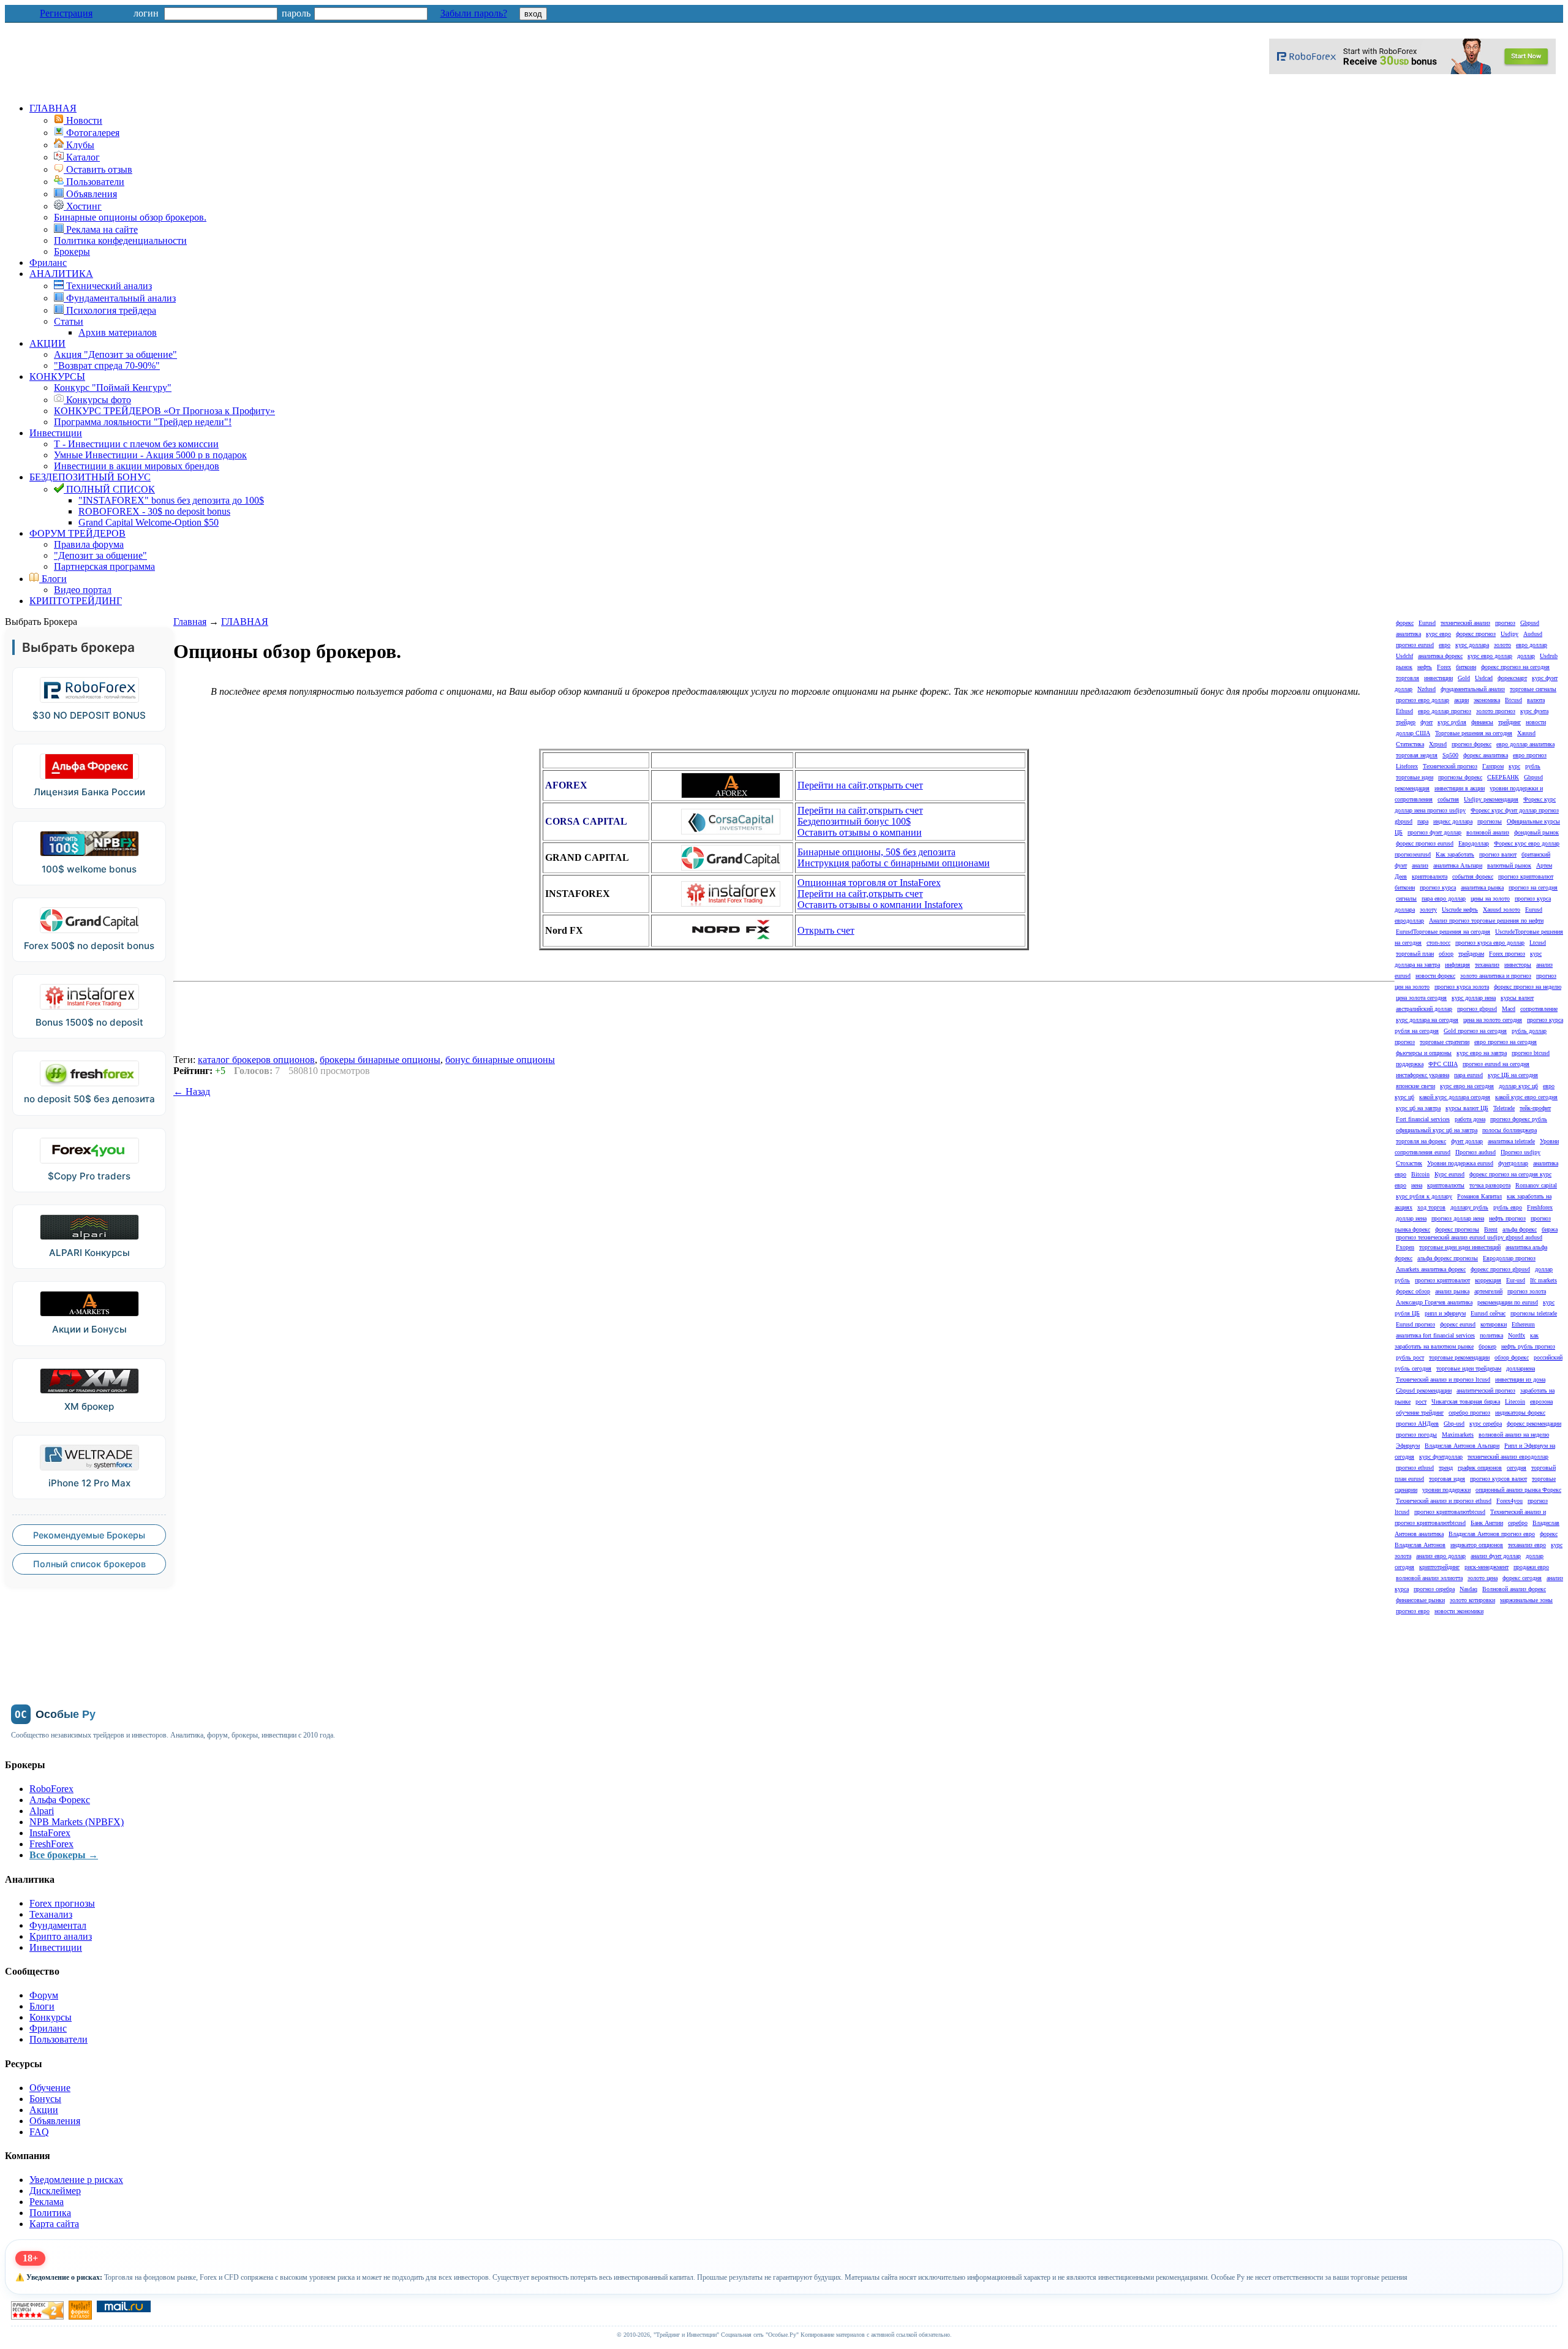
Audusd (1533, 634)
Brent (1491, 1229)
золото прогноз (1496, 711)
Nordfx (1517, 1335)
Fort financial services (1423, 1119)
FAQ (39, 2132)
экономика (1487, 700)
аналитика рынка (1482, 887)
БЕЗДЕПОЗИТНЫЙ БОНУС (90, 477)
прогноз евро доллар (1423, 700)
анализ (1420, 865)
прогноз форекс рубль (1519, 1119)
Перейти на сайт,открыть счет (860, 785)
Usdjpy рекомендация (1491, 799)
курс (1514, 766)
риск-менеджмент (1487, 1567)
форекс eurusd (1458, 1324)
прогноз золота (1527, 1291)
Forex (1444, 667)
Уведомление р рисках (76, 2180)
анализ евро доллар (1441, 1556)
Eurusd (1427, 623)
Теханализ (51, 1914)
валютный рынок (1509, 865)
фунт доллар (1467, 1141)
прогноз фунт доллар (1434, 832)
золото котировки (1472, 1600)
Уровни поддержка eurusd (1460, 1163)
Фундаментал (58, 1925)
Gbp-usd (1454, 1424)
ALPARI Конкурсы (89, 1253)
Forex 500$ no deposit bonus (89, 946)
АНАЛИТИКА (61, 274)
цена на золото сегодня (1493, 1020)
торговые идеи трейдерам (1469, 1368)
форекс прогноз (1476, 634)
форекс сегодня (1522, 1578)
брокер (1487, 1346)
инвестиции (1438, 678)
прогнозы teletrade (1534, 1313)
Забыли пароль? (474, 13)
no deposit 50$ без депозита (89, 1099)
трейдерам (1471, 954)
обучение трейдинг (1420, 1413)
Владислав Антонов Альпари (1462, 1446)
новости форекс (1435, 976)
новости (1536, 722)
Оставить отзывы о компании (860, 832)
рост (1421, 1401)
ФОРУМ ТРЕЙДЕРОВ (77, 533)
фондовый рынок (1536, 832)
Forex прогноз (1507, 954)
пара (1423, 821)
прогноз (1505, 623)
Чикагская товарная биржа (1466, 1401)
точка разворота (1490, 1185)
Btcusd (1513, 700)
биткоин (1466, 667)
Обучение (50, 2088)
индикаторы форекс (1520, 1413)
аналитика (1408, 634)
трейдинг (1510, 722)
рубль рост (1410, 1357)
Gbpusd (1530, 623)
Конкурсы (51, 2017)
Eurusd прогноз (1415, 1324)
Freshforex (1540, 1207)
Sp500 (1450, 755)
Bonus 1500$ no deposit (89, 1022)
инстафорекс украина (1423, 1075)
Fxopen (1405, 1247)
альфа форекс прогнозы (1448, 1258)
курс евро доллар (1490, 656)
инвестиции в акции (1460, 788)
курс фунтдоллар (1441, 1457)
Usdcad (1484, 678)
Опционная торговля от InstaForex (869, 883)
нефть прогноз (1507, 1218)
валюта (1536, 700)
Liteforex (1407, 766)
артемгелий (1488, 1291)
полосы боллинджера (1510, 1130)
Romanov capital (1536, 1185)
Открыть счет (826, 930)
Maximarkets (1458, 1435)
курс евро (1438, 634)
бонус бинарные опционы (500, 1060)
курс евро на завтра (1482, 1053)
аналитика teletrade (1511, 1141)
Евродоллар (1474, 843)
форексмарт (1512, 678)
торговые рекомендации (1459, 1357)
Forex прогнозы (62, 1903)
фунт (1427, 722)
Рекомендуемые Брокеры (89, 1535)
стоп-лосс (1438, 943)
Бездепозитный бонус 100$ (854, 821)
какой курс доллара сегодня (1455, 1097)
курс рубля (1452, 722)
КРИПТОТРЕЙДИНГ (76, 601)
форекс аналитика (1486, 755)
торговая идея (1447, 1479)
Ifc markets (1543, 1280)
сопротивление (1539, 1009)
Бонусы (45, 2099)
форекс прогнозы (1457, 1229)
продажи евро (1531, 1567)
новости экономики (1459, 1611)
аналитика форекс (1440, 656)
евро (1445, 645)
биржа (1550, 1229)
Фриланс (48, 263)
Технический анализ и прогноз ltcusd (1443, 1379)
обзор (1446, 954)
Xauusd (1526, 733)
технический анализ (1465, 623)
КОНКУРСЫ (57, 376)
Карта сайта (54, 2224)
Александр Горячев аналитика (1434, 1302)
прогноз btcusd (1531, 1053)
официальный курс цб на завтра (1437, 1130)
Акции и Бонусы (89, 1329)
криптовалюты (1446, 1185)
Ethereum (1523, 1324)
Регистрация (66, 13)
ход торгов (1431, 1207)
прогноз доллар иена (1458, 1218)
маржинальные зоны (1526, 1600)
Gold (1464, 678)
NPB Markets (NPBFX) (77, 1822)
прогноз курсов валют (1498, 1479)
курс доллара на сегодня (1427, 1020)
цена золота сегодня (1421, 998)
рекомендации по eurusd (1508, 1302)
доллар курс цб (1518, 1086)
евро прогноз (1530, 755)
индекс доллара (1453, 821)
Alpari (42, 1811)
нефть (1425, 667)
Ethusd (1404, 711)
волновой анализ (1488, 832)
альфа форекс (1520, 1229)
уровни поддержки (1446, 1490)
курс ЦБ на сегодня (1513, 1075)
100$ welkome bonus (89, 869)
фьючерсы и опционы (1424, 1053)
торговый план (1415, 954)
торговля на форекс (1421, 1141)
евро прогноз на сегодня (1506, 1042)
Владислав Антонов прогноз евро (1492, 1534)
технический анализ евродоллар (1508, 1457)
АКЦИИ (47, 343)
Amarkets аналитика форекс (1431, 1269)
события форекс (1473, 876)
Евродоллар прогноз (1509, 1258)
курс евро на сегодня (1467, 1086)
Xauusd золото (1502, 910)
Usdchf (1404, 656)
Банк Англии (1487, 1523)
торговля (1408, 678)
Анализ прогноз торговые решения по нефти (1486, 921)
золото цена (1483, 1578)
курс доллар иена (1474, 998)
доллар (1526, 656)
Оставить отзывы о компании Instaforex (880, 905)
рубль (1533, 766)
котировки (1494, 1324)
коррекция (1488, 1280)
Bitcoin (1420, 1174)
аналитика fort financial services (1435, 1335)
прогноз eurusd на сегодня (1496, 1064)
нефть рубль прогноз (1528, 1346)
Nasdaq (1468, 1589)
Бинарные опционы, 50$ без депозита (876, 852)
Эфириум (1408, 1446)
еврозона (1541, 1401)
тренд (1446, 1468)
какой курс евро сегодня (1526, 1097)
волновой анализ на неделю (1514, 1435)
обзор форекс (1512, 1357)
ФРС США (1443, 1064)
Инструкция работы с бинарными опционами (894, 863)
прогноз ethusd (1415, 1468)
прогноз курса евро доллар (1490, 943)
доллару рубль (1469, 1207)
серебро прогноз (1469, 1413)
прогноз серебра (1434, 1589)
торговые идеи (1415, 777)
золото (1502, 645)
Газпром (1493, 766)
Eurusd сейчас (1488, 1313)
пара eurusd (1468, 1075)
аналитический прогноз (1486, 1390)
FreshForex (51, 1844)
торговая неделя (1417, 755)
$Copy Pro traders (89, 1176)
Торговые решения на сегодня (1474, 733)
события (1448, 799)
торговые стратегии (1445, 1042)
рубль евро (1508, 1207)
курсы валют (1517, 998)
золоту (1428, 910)
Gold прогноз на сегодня (1475, 1031)
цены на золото (1490, 898)
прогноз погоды (1416, 1435)
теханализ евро (1527, 1545)
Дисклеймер (55, 2191)
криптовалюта (1430, 876)
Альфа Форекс (60, 1800)
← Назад (192, 1091)
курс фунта (1534, 711)
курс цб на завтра (1418, 1108)
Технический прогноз (1450, 766)
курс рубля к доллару (1424, 1196)
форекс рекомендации (1534, 1424)
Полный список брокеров (89, 1564)
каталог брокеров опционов (256, 1060)
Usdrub (1549, 656)
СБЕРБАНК (1503, 777)
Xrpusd (1438, 744)
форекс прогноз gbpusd (1500, 1269)
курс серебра (1486, 1424)
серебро (1518, 1523)
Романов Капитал (1479, 1196)
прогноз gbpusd (1477, 1009)
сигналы (1406, 898)
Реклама (47, 2202)
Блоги (53, 579)
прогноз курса (1438, 887)
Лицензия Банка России (89, 792)
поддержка (1410, 1064)
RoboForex (51, 1789)
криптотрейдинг (1439, 1567)
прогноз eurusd (1415, 645)
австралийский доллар (1424, 1009)
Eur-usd (1516, 1280)
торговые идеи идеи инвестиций (1460, 1247)
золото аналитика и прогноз (1496, 976)
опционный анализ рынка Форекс (1518, 1490)
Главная (190, 622)
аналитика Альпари (1458, 865)
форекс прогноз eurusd (1425, 843)
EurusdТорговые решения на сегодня (1443, 932)
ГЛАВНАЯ (53, 108)
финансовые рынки (1420, 1600)
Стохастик (1409, 1163)
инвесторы (1518, 965)
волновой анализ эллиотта (1429, 1578)
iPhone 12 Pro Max (89, 1483)
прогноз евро (1413, 1611)
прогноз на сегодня (1533, 887)
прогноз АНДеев (1417, 1424)
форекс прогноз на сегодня (1515, 667)
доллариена (1521, 1368)
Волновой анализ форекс (1514, 1589)
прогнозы (1490, 821)
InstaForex (50, 1833)
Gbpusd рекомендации (1424, 1390)
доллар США (1413, 733)
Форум (44, 1995)
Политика (50, 2213)
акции (1461, 700)
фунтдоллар (1513, 1163)
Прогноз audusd (1476, 1152)
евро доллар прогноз (1445, 711)
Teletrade (1504, 1108)
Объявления (55, 2121)
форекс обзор (1413, 1291)
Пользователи (58, 2039)
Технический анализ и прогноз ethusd (1444, 1501)
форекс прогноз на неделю (1528, 987)
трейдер (1406, 722)
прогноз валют (1498, 854)
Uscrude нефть (1460, 910)
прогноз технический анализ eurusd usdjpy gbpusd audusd (1469, 1237)
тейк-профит (1535, 1108)
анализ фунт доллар (1496, 1556)
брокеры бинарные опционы (380, 1060)
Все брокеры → (64, 1855)
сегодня (1517, 1468)
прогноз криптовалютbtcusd (1450, 1512)
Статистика (1410, 744)
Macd (1509, 1009)
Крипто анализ (61, 1936)
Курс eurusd (1449, 1174)
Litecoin (1515, 1401)
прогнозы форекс (1460, 777)
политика (1491, 1335)
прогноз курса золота (1462, 987)
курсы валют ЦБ (1467, 1108)
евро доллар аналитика (1525, 744)
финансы (1482, 722)
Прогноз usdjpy (1521, 1152)
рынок (1404, 667)
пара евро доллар (1444, 898)
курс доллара (1472, 645)
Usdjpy (1510, 634)
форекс (1405, 623)
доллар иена (1411, 1218)
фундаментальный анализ (1473, 689)
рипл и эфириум (1445, 1313)
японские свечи (1415, 1086)
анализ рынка (1452, 1291)
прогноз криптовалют (1442, 1280)
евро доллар (1532, 645)
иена (1417, 1185)
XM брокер (89, 1406)
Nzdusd (1427, 689)
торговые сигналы (1533, 689)
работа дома (1470, 1119)
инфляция (1457, 965)
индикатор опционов (1477, 1545)
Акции (44, 2110)
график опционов (1480, 1468)
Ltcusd (1538, 943)
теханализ (1487, 965)
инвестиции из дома (1520, 1379)
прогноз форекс (1472, 744)
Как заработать (1455, 854)
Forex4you (1510, 1501)
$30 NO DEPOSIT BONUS (89, 715)
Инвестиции (56, 433)
